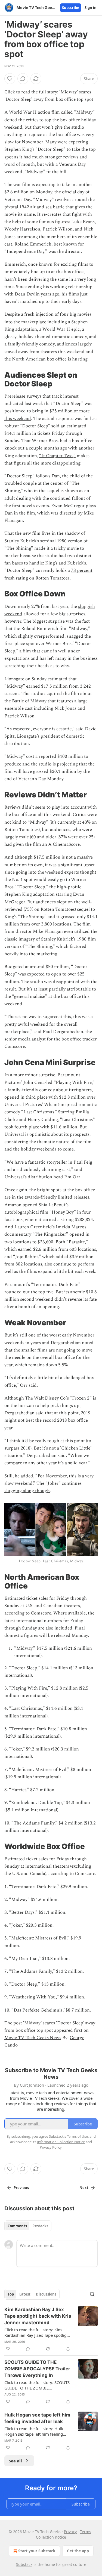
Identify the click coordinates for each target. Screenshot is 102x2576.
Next (84, 2188)
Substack (24, 2564)
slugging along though (27, 1491)
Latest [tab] (25, 2294)
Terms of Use (77, 2136)
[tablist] (28, 2226)
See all (15, 2461)
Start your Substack (37, 2551)
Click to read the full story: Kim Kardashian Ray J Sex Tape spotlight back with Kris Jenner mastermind (37, 2332)
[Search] (92, 2294)
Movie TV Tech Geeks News (33, 2038)
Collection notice (51, 2537)
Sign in (91, 8)
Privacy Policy (51, 2147)
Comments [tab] (17, 2226)
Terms (86, 2532)
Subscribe (71, 8)
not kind (13, 822)
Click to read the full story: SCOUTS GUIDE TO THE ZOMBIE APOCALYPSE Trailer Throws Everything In (37, 2385)
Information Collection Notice (61, 2142)
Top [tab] (11, 2294)
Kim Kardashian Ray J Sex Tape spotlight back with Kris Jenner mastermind (38, 2316)
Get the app (78, 2551)
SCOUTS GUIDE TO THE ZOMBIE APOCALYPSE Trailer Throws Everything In (37, 2369)
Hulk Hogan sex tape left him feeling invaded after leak (37, 2418)
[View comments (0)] (23, 79)
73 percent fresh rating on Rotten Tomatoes (48, 574)
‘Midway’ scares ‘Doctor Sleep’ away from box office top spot (49, 96)
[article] (51, 2329)
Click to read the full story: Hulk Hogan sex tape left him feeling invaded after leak (34, 2431)
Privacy (70, 2532)
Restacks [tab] (40, 2226)
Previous (21, 2188)
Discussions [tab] (46, 2294)
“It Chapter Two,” (57, 456)
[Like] (10, 79)
